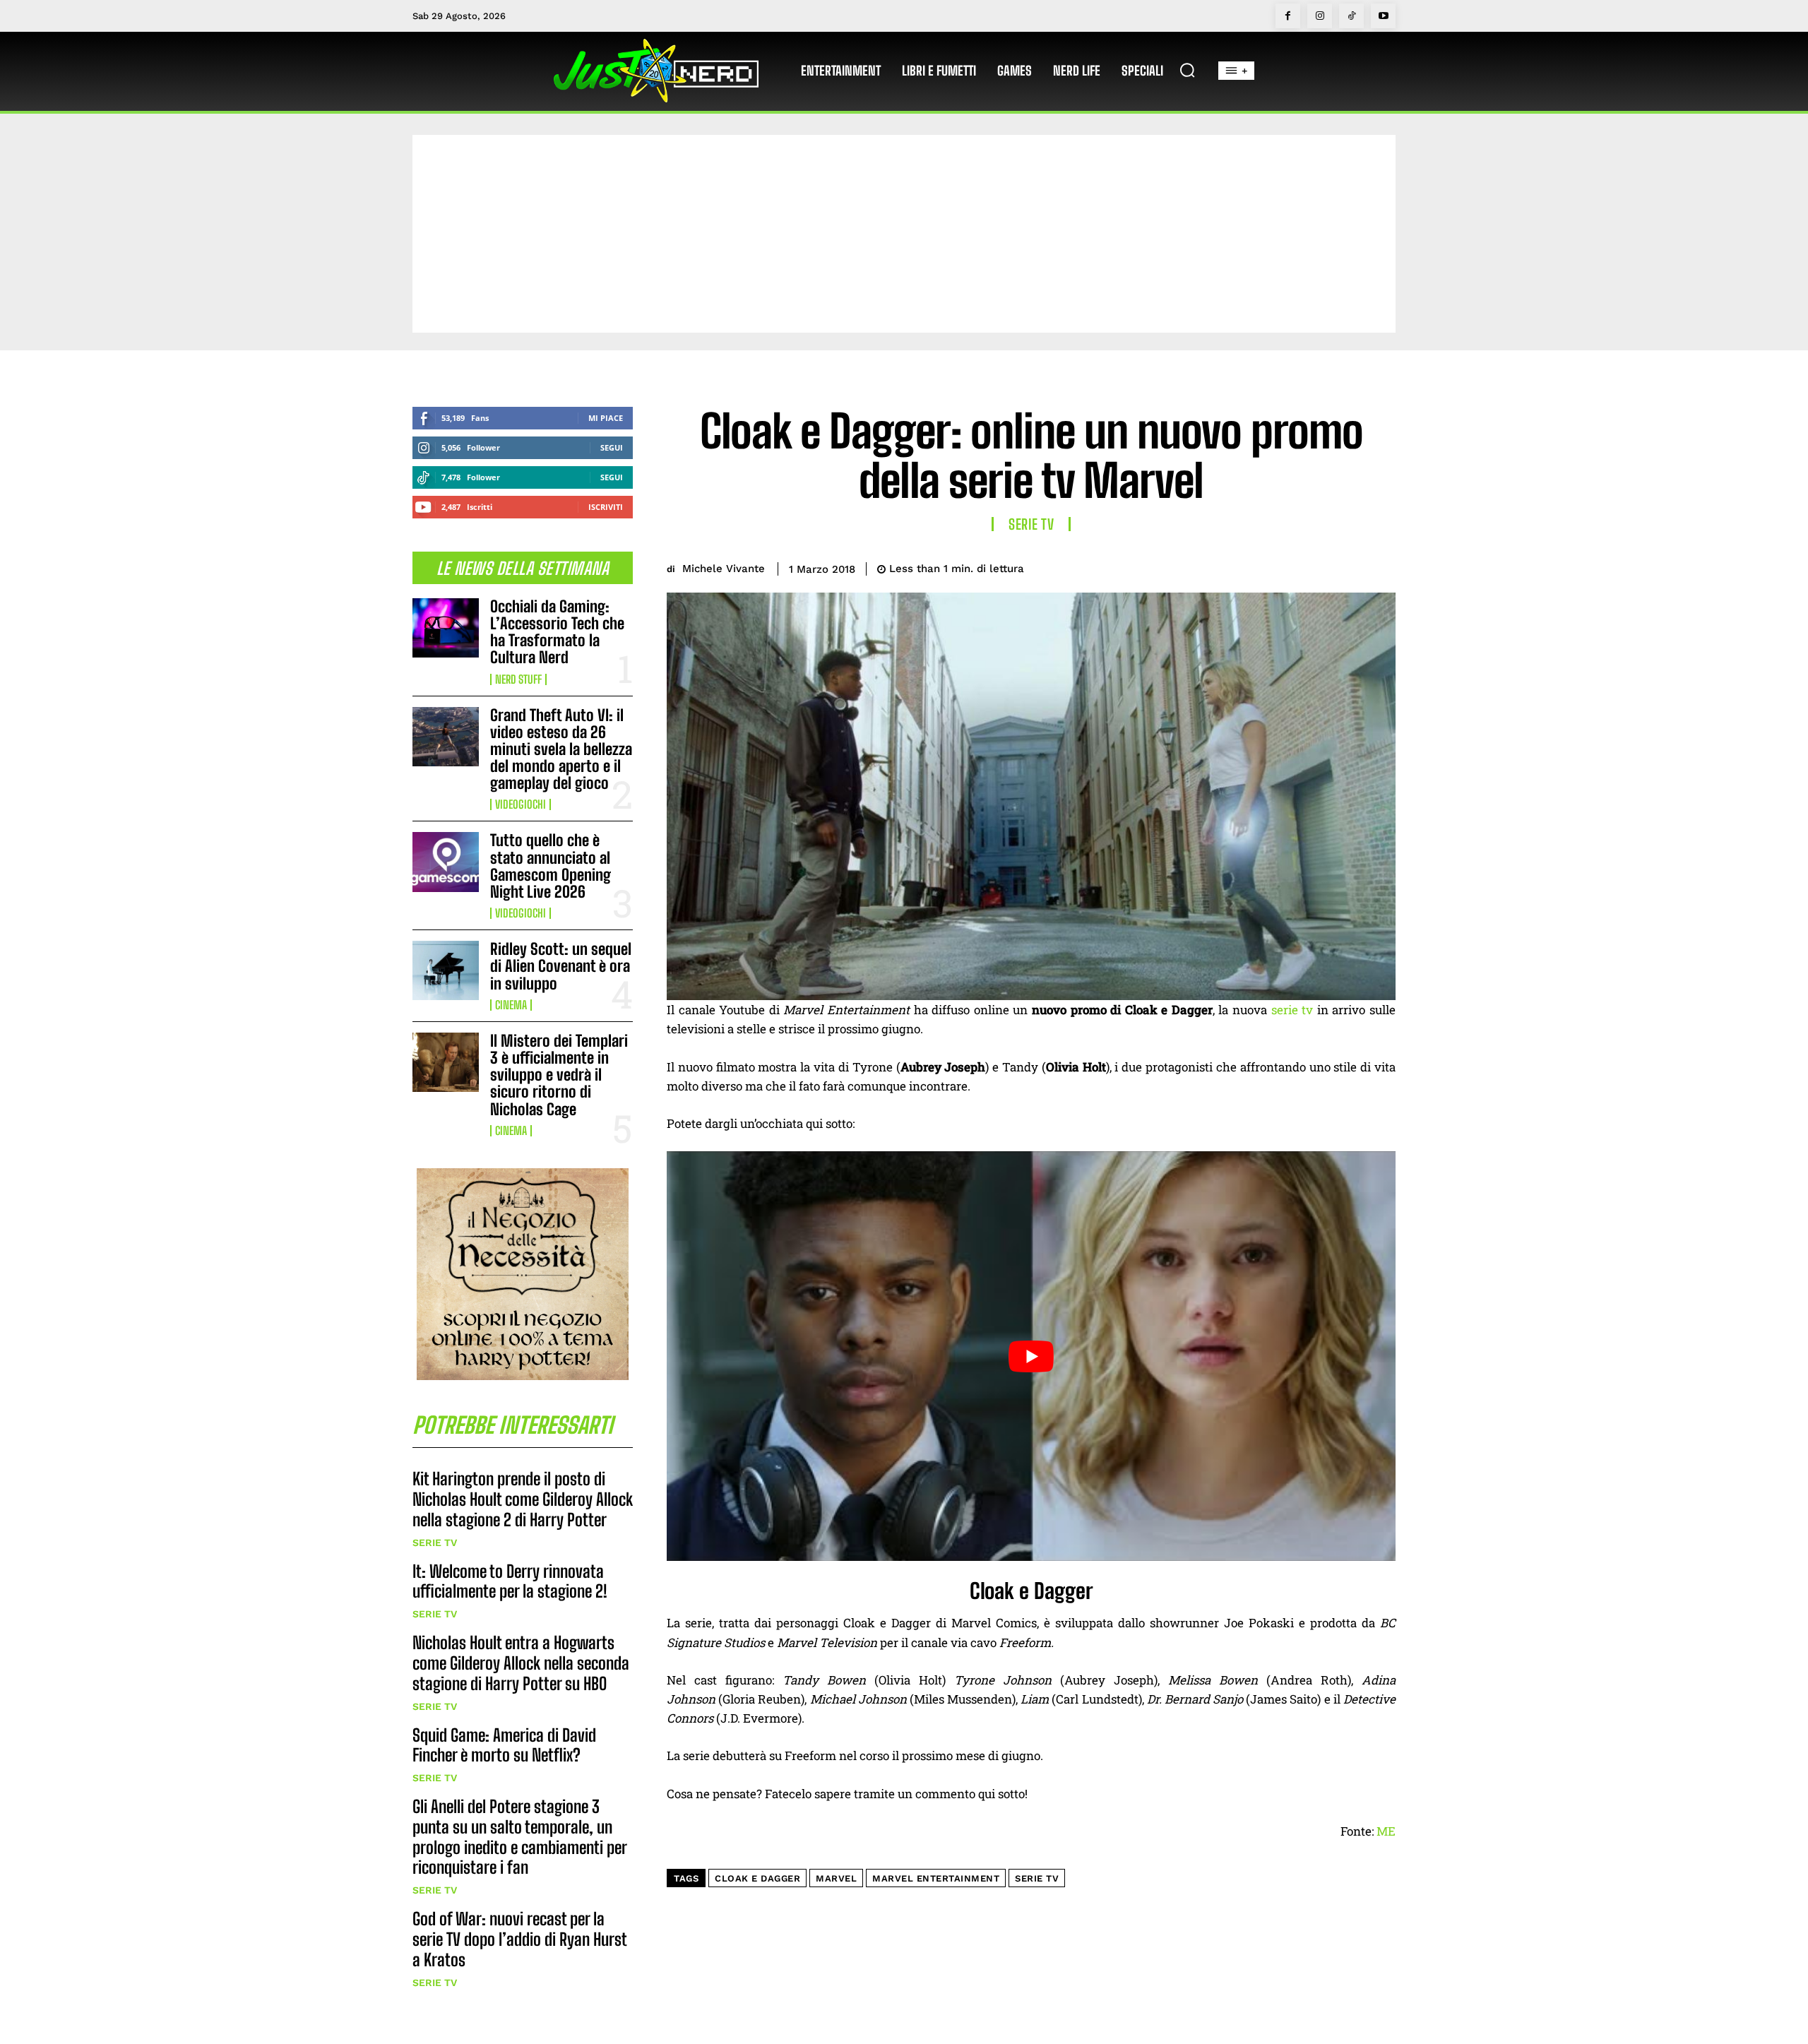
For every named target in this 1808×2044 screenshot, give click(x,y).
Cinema (511, 1005)
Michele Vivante (724, 569)
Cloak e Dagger (757, 1878)
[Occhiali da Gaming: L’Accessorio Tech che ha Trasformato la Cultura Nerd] (446, 628)
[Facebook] (1288, 16)
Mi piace (606, 418)
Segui (612, 447)
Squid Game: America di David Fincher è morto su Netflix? (504, 1745)
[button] (1187, 70)
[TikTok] (1351, 16)
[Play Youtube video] (1031, 1356)
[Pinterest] (1315, 566)
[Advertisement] (904, 234)
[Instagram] (1320, 16)
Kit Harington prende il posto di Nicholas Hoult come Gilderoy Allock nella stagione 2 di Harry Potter (523, 1499)
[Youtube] (1383, 16)
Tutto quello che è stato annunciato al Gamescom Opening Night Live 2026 (551, 866)
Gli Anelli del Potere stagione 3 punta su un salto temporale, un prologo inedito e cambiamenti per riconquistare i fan (520, 1837)
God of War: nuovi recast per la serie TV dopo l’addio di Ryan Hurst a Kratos (520, 1939)
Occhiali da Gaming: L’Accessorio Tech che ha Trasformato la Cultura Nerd (557, 632)
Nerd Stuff (518, 679)
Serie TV (435, 1543)
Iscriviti (606, 507)
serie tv (1292, 1010)
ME (1386, 1831)
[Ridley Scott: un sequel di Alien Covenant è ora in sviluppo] (446, 970)
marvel (836, 1878)
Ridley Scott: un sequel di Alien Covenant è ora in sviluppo (561, 966)
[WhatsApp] (1348, 566)
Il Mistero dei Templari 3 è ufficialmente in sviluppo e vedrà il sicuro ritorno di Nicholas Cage (559, 1075)
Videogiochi (521, 804)
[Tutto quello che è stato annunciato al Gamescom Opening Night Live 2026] (446, 862)
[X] (1283, 566)
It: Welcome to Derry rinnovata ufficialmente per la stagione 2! (510, 1581)
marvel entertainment (936, 1878)
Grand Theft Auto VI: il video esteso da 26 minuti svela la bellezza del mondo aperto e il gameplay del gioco (561, 749)
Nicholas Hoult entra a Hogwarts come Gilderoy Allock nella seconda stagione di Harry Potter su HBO (521, 1663)
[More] (1381, 566)
